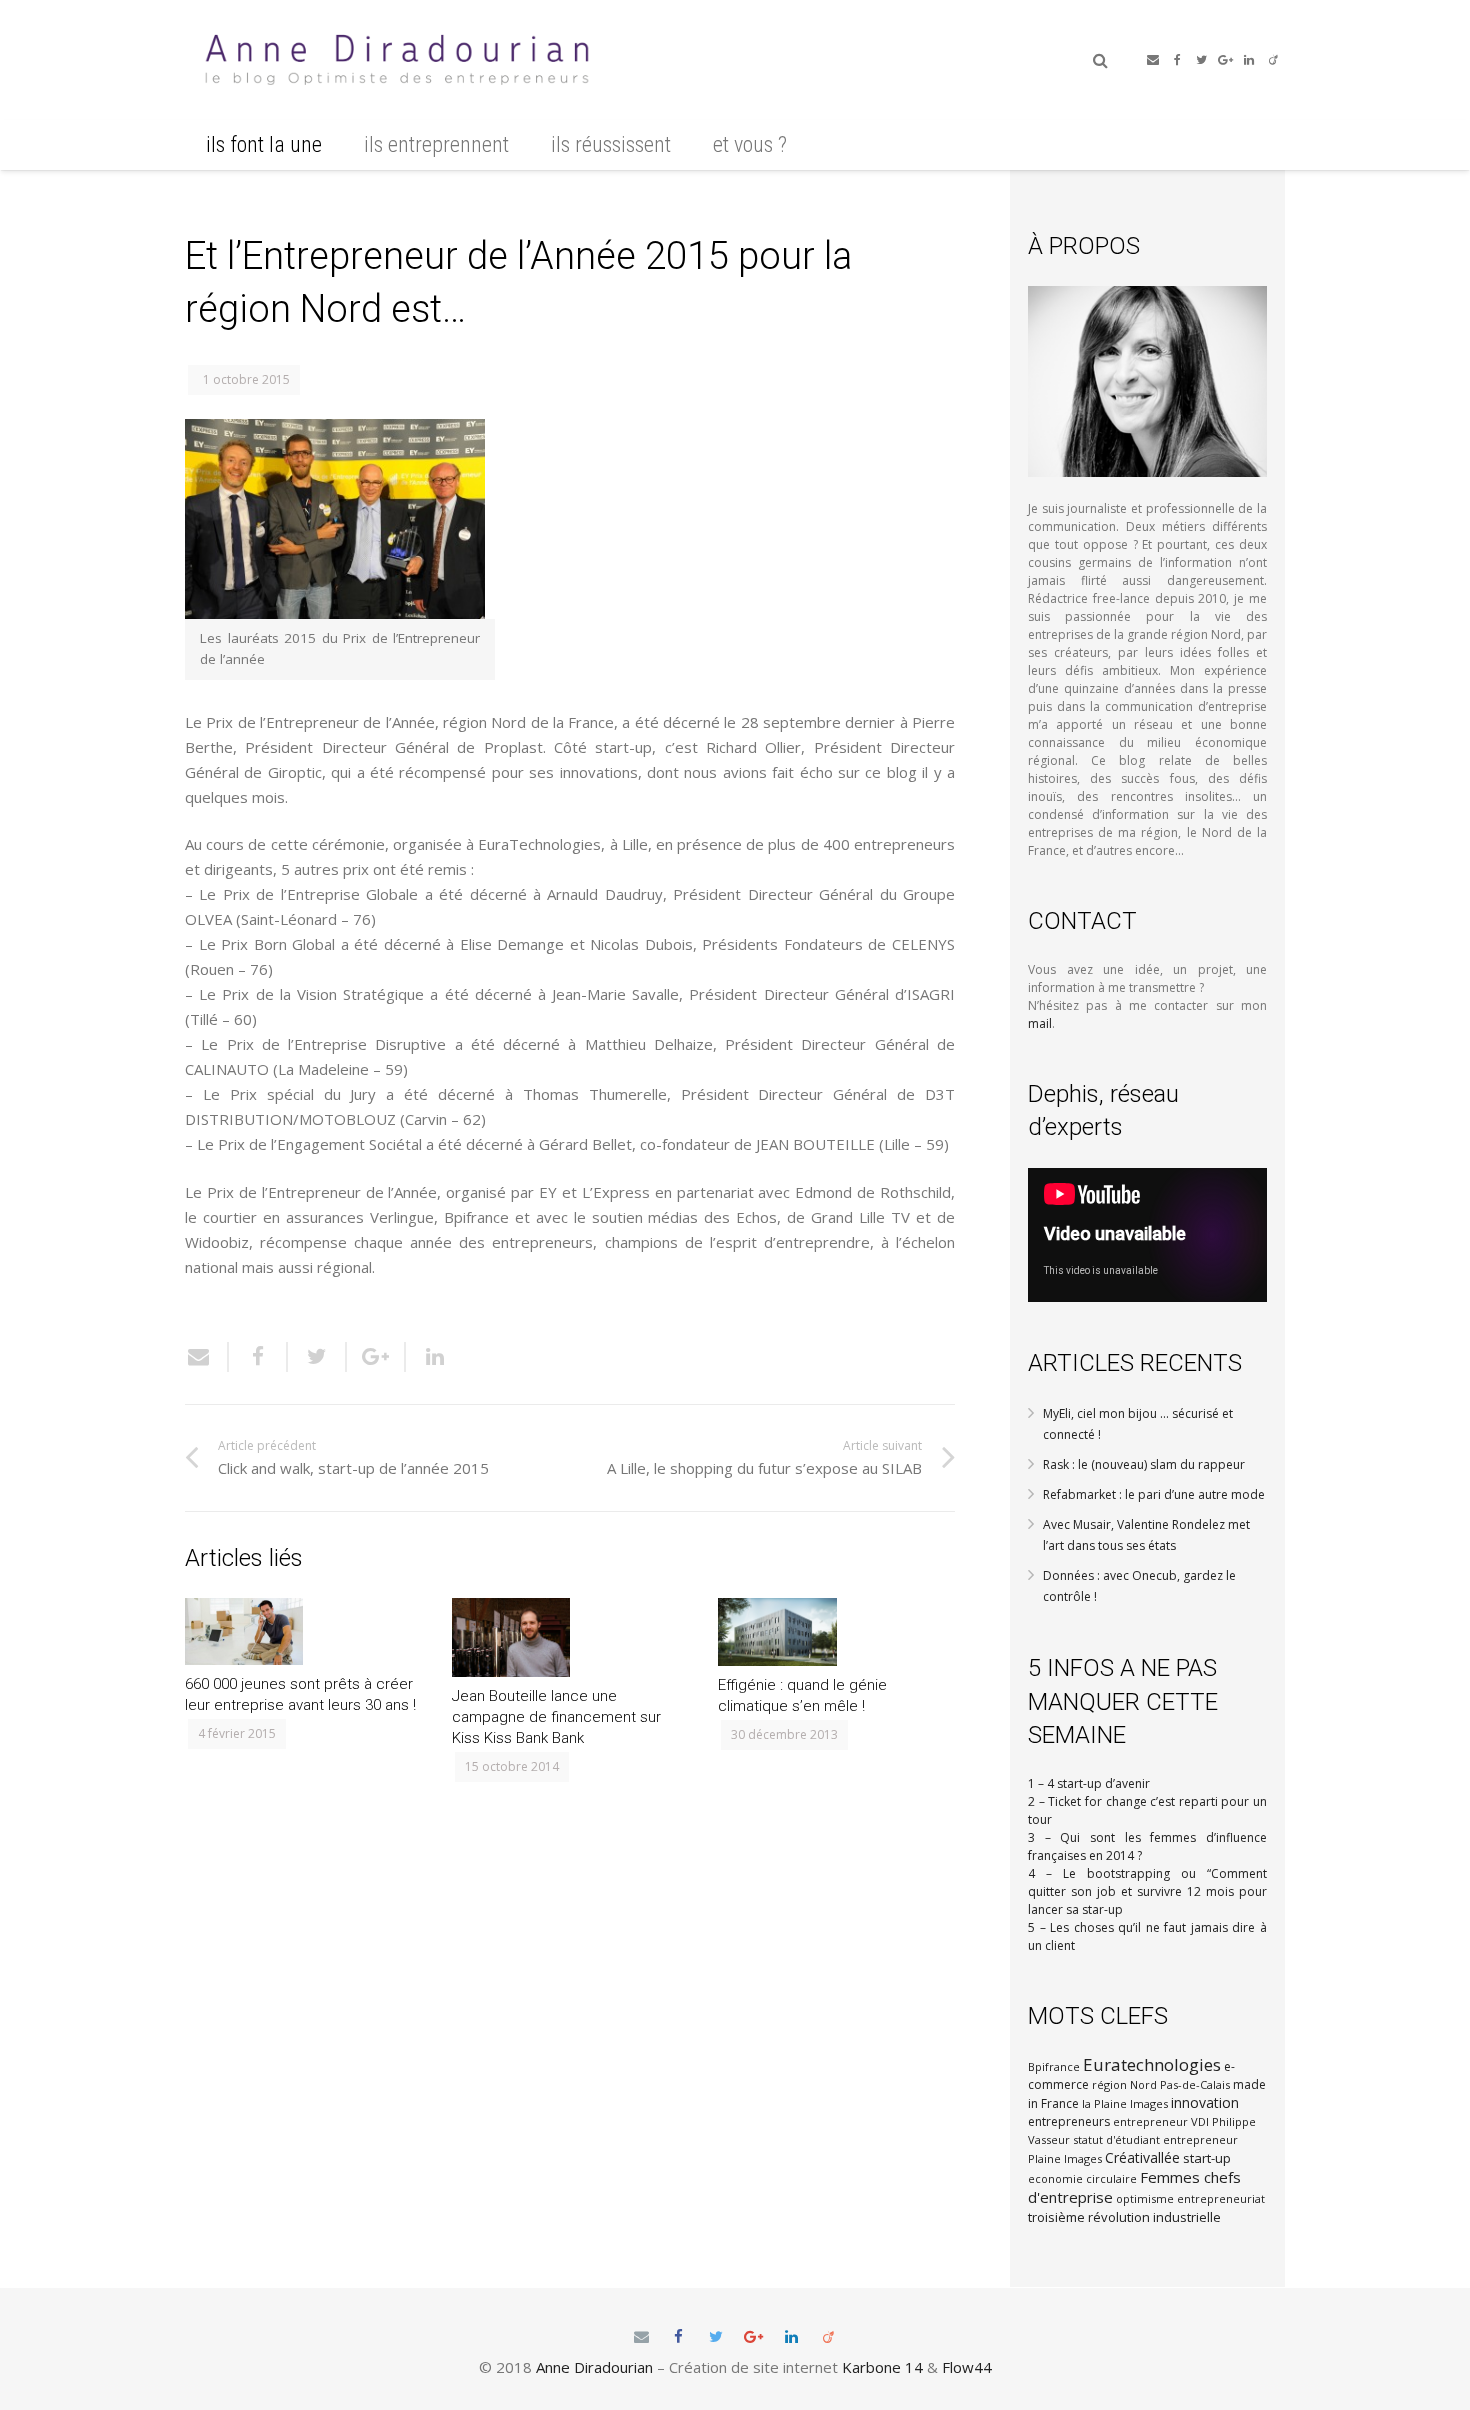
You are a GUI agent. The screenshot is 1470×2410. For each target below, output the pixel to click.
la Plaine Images (1125, 2103)
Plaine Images (1065, 2158)
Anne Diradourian (594, 2367)
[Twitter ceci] (317, 1357)
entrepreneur (1150, 2121)
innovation (1205, 2102)
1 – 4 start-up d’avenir (1089, 1783)
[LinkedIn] (1249, 60)
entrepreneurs (1069, 2121)
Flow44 (967, 2367)
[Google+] (1225, 60)
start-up (1207, 2158)
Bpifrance (1054, 2066)
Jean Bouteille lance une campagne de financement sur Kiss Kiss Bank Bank (556, 1717)
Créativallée (1142, 2157)
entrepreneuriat (1221, 2198)
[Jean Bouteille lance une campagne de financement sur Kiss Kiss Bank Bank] (570, 1637)
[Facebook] (1177, 60)
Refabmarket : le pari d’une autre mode (1154, 1494)
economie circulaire (1082, 2178)
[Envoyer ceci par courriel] (207, 1357)
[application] (1147, 1235)
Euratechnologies (1152, 2064)
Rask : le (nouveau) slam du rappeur (1144, 1464)
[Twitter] (1201, 60)
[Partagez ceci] (258, 1357)
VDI (1200, 2121)
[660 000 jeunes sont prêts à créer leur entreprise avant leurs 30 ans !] (303, 1631)
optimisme (1145, 2198)
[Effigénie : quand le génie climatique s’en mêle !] (836, 1632)
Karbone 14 (882, 2367)
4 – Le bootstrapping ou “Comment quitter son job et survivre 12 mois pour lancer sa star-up (1147, 1891)
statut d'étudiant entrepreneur (1155, 2139)
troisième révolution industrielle (1124, 2217)
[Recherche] (1100, 60)
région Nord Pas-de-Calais (1161, 2084)
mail (1040, 1023)
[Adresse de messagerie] (1153, 60)
